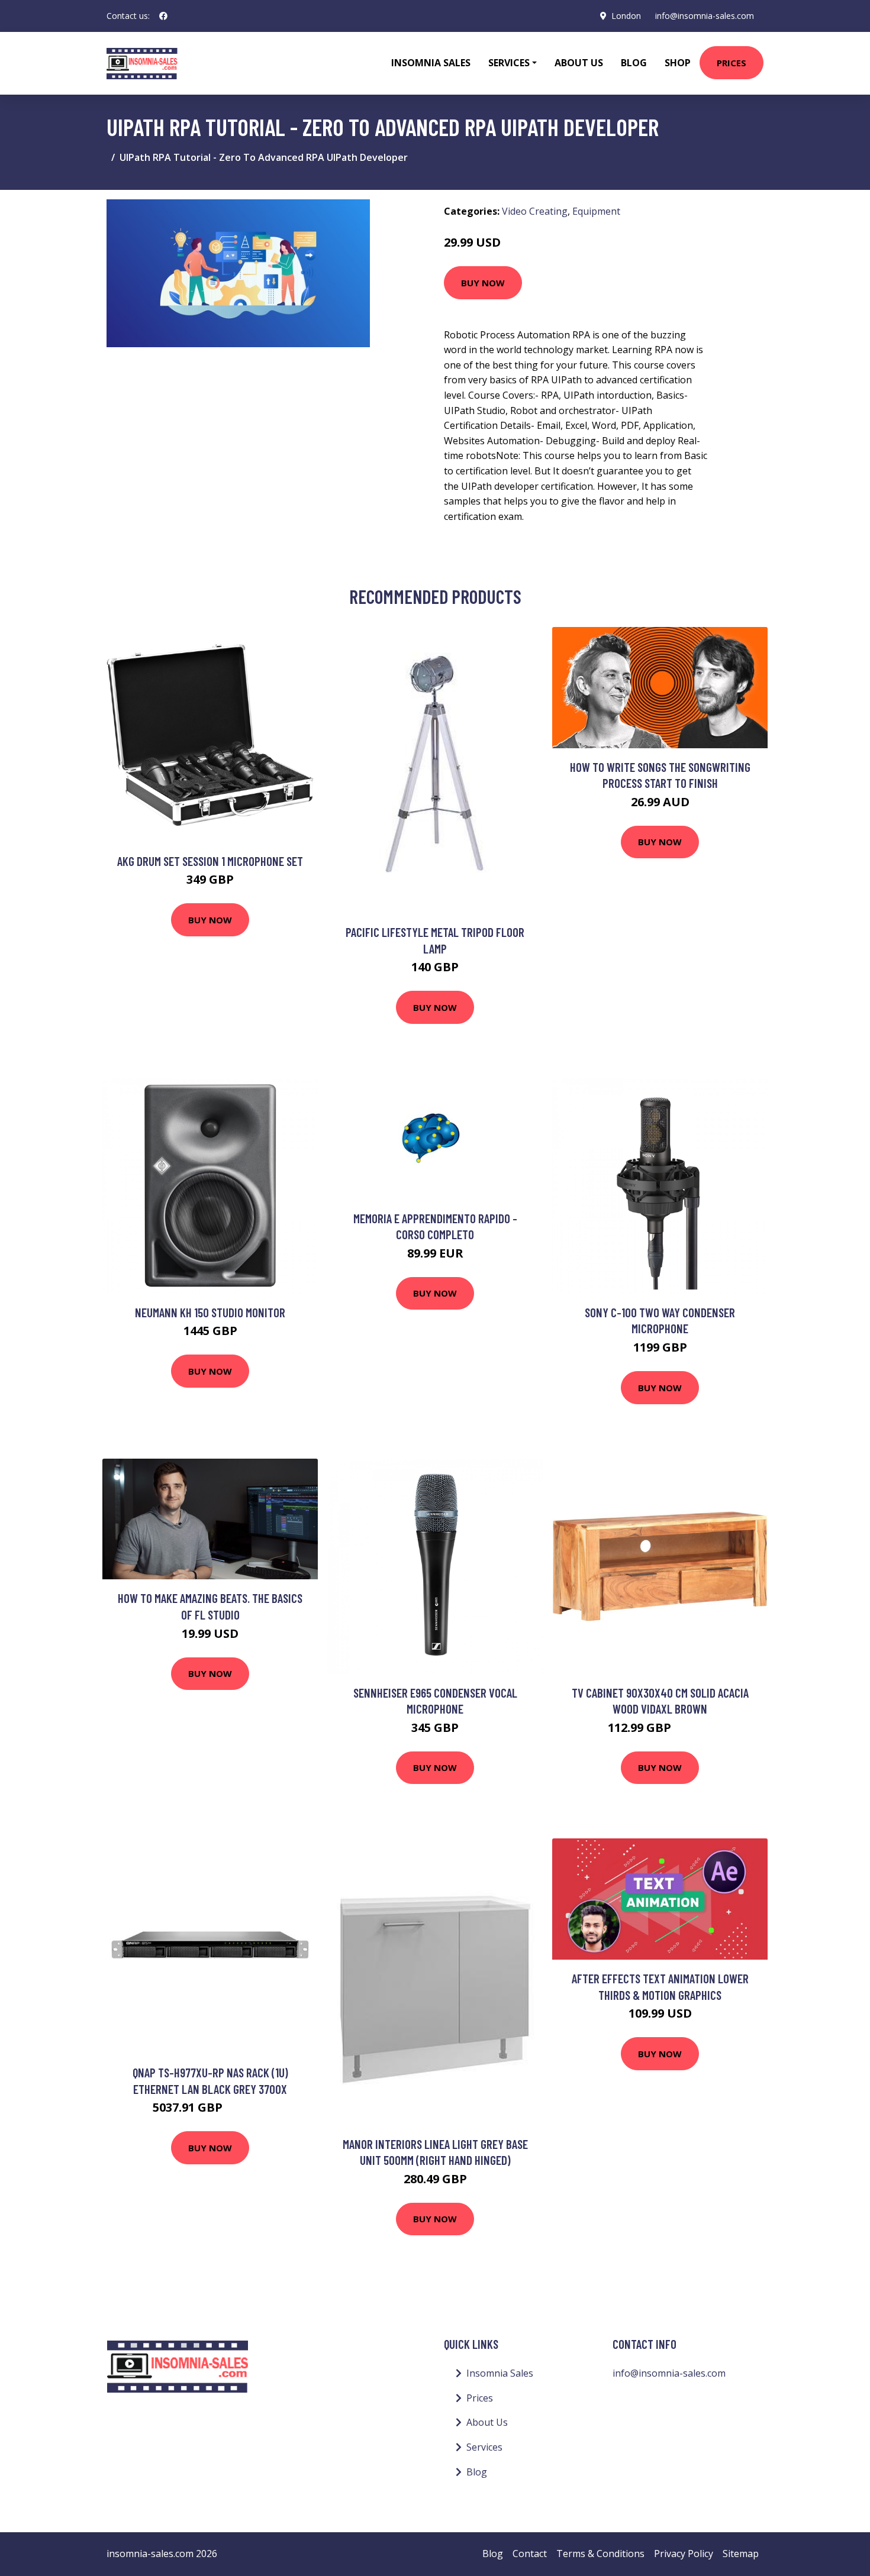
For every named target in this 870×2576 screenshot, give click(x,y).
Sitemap (741, 2554)
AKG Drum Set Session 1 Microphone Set (210, 861)
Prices (732, 63)
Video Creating (535, 211)
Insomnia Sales (431, 63)
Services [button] (509, 63)
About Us (579, 63)
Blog (634, 63)
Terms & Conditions (600, 2554)
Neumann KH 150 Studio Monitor (210, 1312)
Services (484, 2447)
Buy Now (483, 283)
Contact (530, 2554)
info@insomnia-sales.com (705, 16)
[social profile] (163, 16)
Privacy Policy (684, 2554)
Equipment (596, 211)
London (626, 16)
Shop (678, 63)
